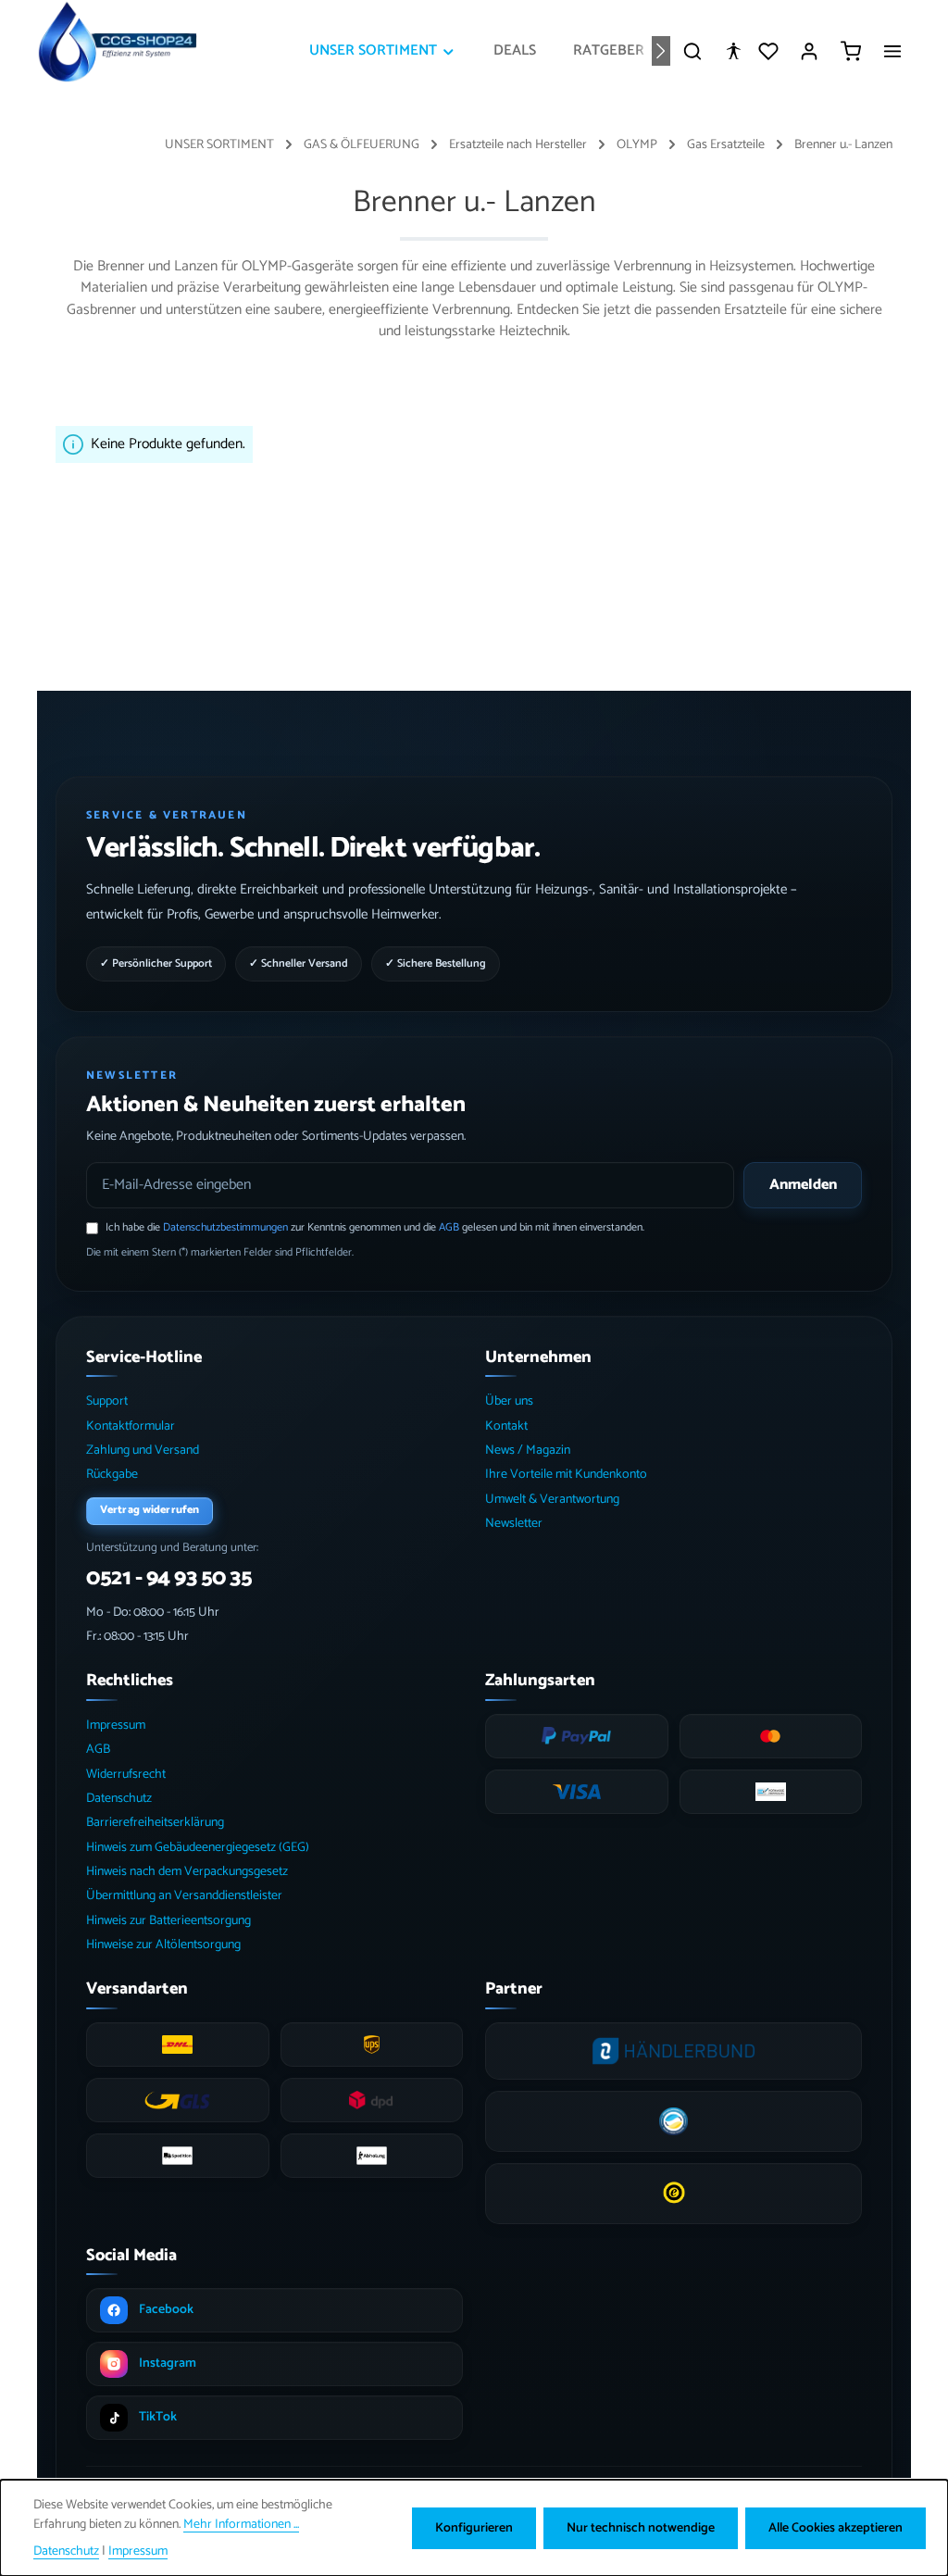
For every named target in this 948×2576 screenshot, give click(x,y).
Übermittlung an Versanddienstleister (184, 1896)
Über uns (509, 1401)
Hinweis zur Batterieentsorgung (168, 1921)
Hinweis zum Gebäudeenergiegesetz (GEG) (198, 1848)
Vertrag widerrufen (150, 1510)
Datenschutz (119, 1799)
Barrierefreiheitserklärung (155, 1823)
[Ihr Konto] (809, 51)
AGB (449, 1227)
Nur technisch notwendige (641, 2528)
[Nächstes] (661, 51)
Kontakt (506, 1426)
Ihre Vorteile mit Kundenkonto (566, 1475)
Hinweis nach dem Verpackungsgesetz (187, 1872)
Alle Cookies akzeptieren (836, 2528)
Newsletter (514, 1524)
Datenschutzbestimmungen (225, 1227)
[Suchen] (692, 51)
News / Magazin (528, 1451)
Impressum (116, 1726)
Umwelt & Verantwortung (552, 1500)
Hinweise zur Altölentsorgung (163, 1945)
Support (107, 1401)
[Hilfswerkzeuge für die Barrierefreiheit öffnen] (733, 51)
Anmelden (803, 1185)
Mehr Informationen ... (241, 2525)
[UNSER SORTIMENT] (383, 51)
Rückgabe (112, 1475)
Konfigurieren (474, 2528)
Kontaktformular (131, 1426)
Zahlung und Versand (143, 1451)
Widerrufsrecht (126, 1775)
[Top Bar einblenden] (892, 51)
